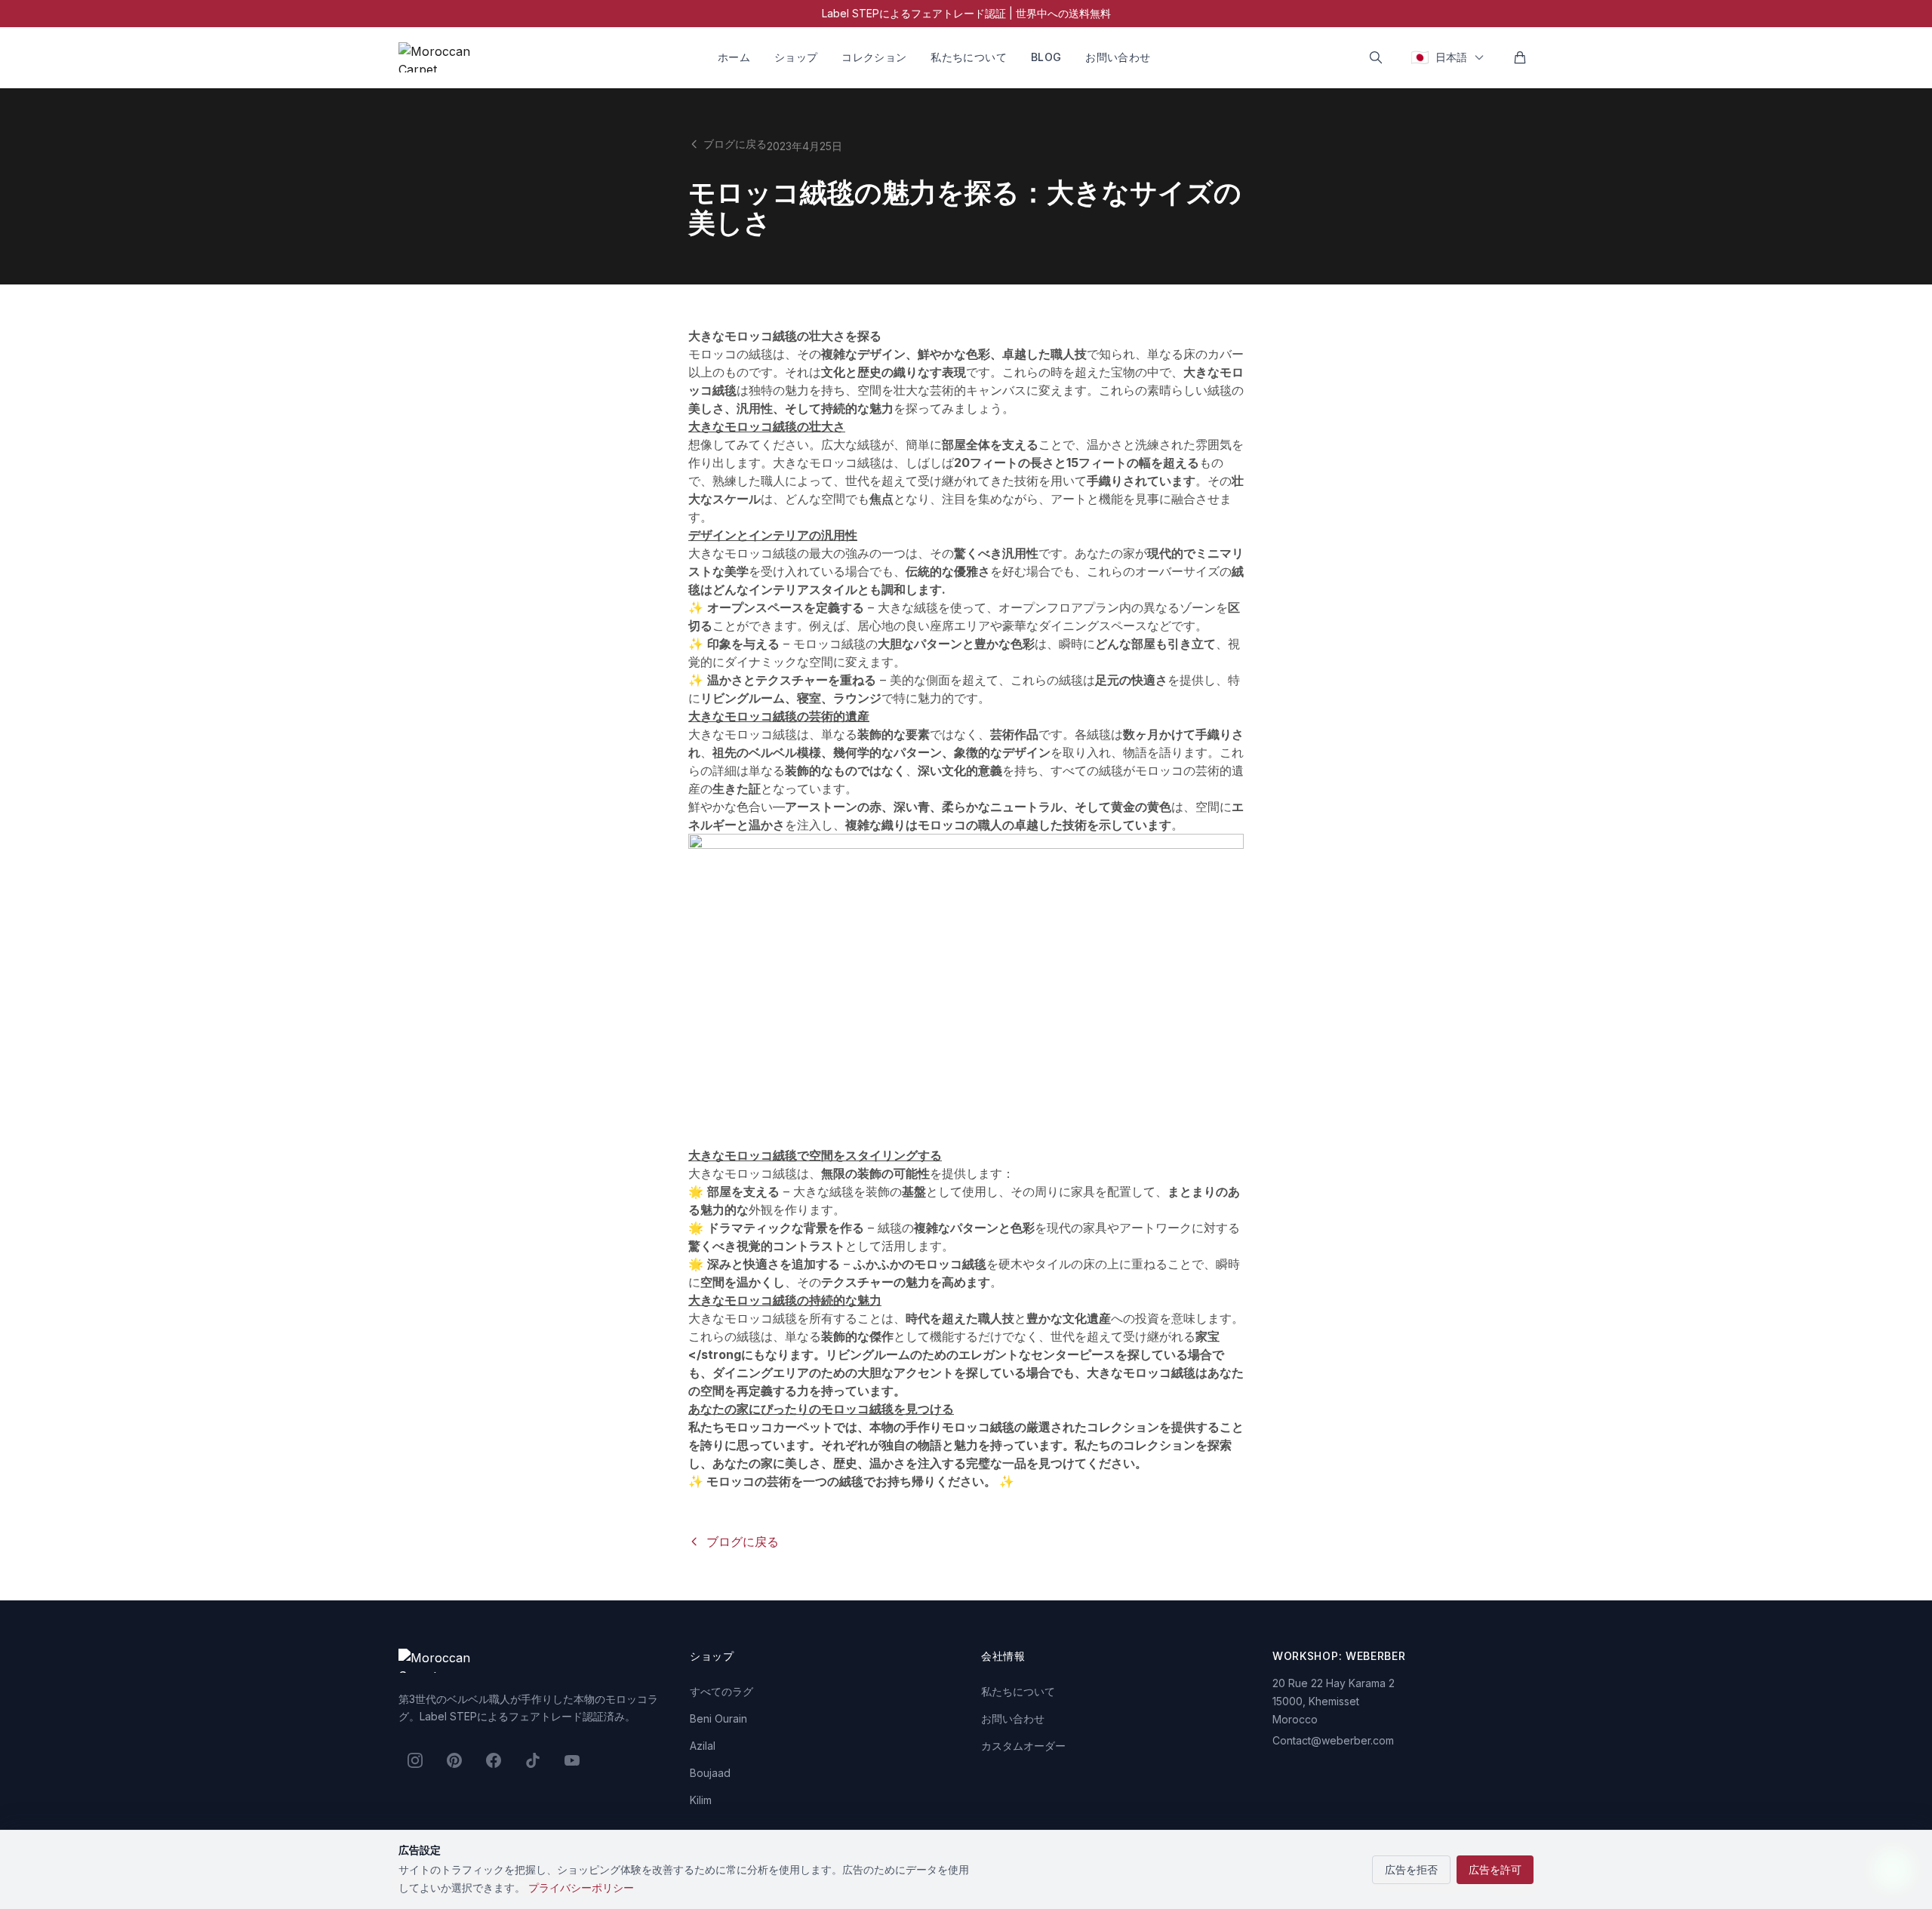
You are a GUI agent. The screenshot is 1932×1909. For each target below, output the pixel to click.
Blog (1046, 57)
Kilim (701, 1800)
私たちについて (968, 57)
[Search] (1376, 57)
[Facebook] (494, 1760)
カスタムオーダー (1023, 1746)
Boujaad (710, 1773)
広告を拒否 (1411, 1869)
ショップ (796, 57)
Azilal (703, 1746)
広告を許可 (1495, 1869)
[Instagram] (415, 1760)
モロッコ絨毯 (845, 463)
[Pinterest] (454, 1760)
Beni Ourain (718, 1718)
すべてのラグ (721, 1691)
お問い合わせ (1118, 57)
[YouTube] (572, 1760)
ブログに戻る (735, 144)
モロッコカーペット (779, 1427)
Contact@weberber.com (1333, 1740)
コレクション (874, 57)
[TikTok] (533, 1760)
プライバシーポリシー (581, 1887)
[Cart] (1520, 57)
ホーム (734, 57)
